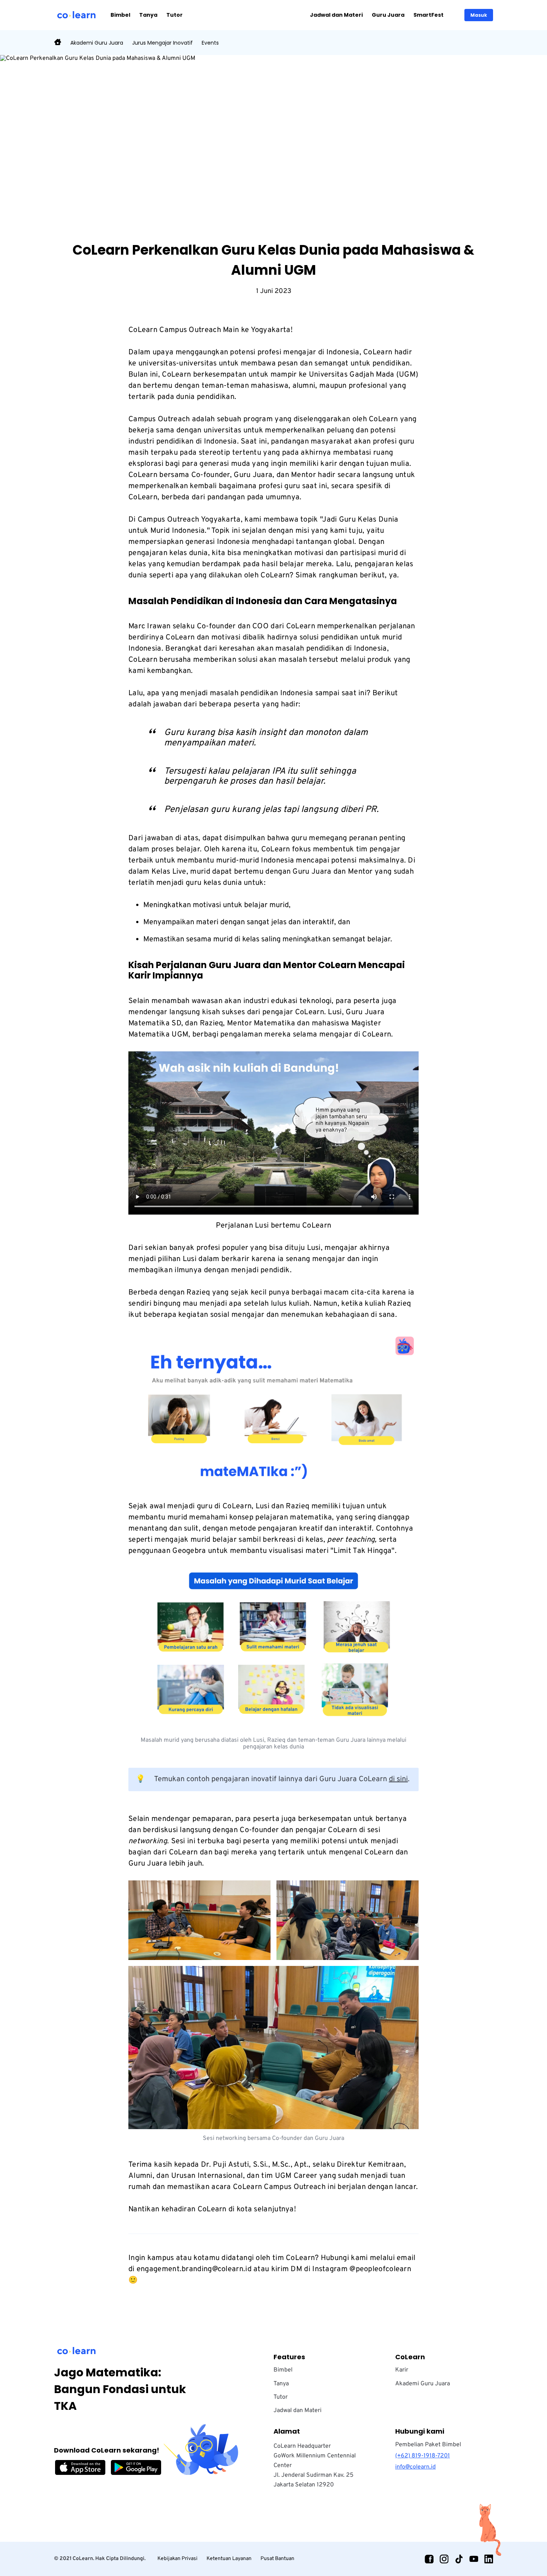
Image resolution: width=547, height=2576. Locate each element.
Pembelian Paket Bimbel (428, 2445)
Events (210, 43)
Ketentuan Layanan (229, 2559)
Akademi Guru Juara (97, 43)
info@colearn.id (415, 2467)
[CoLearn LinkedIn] (489, 2559)
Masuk (479, 15)
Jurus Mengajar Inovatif (162, 43)
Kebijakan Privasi (177, 2559)
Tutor (175, 15)
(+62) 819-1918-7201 (423, 2456)
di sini (398, 1779)
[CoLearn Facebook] (429, 2559)
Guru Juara (388, 15)
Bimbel (120, 15)
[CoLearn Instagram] (444, 2559)
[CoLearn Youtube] (474, 2559)
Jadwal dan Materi (336, 15)
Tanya (148, 15)
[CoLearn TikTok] (459, 2559)
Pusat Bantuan (277, 2559)
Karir (402, 2370)
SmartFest (428, 15)
